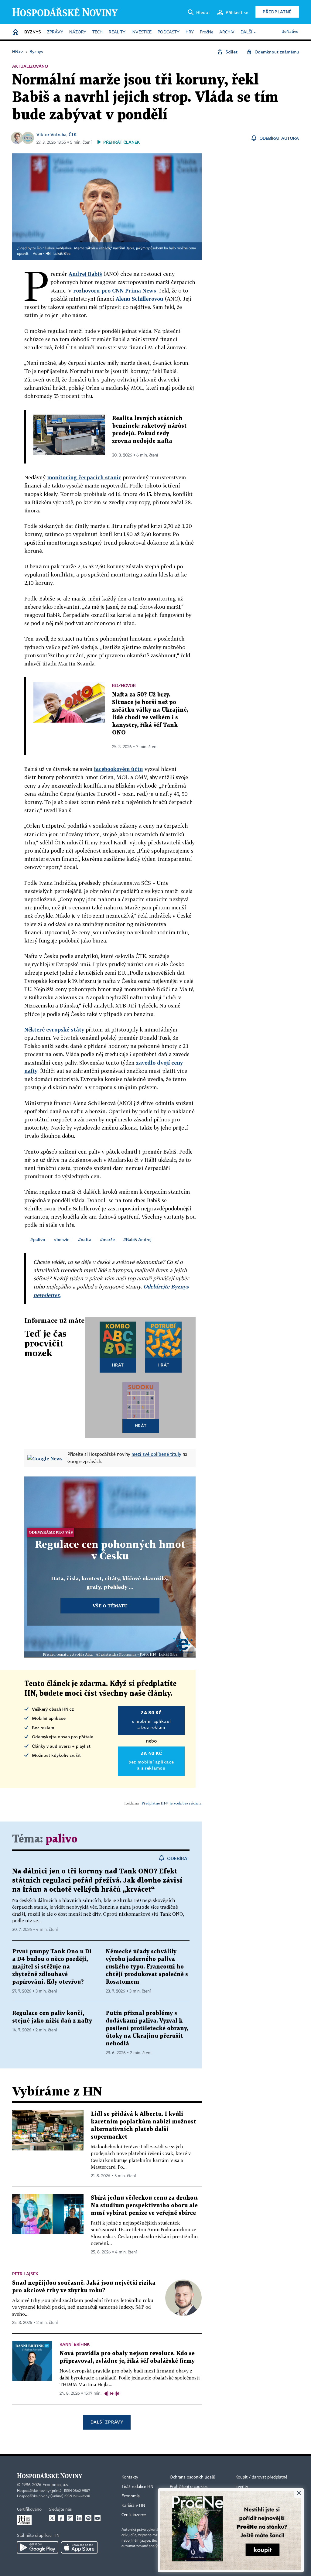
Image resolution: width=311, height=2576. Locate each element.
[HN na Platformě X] (52, 2518)
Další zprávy (107, 2422)
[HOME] (15, 32)
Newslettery (246, 2496)
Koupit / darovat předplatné (261, 2477)
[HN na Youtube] (97, 2518)
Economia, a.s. (56, 2485)
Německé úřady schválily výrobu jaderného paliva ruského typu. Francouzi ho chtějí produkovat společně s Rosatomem (147, 1967)
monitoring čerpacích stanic (84, 477)
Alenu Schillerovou (140, 299)
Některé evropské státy (54, 1030)
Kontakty (130, 2477)
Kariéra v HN (133, 2506)
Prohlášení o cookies (189, 2487)
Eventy (242, 2487)
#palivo (38, 1239)
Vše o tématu (110, 1606)
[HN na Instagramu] (70, 2518)
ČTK (73, 134)
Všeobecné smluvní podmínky (197, 2506)
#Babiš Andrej (137, 1239)
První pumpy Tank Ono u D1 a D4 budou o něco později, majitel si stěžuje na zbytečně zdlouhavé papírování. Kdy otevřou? (52, 1967)
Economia (131, 2496)
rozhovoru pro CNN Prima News (115, 291)
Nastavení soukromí (188, 2496)
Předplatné (277, 12)
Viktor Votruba (51, 134)
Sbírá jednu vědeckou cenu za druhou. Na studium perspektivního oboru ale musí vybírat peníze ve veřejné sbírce (145, 2206)
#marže (107, 1239)
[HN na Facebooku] (61, 2518)
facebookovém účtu (118, 769)
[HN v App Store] (79, 2547)
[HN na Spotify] (88, 2518)
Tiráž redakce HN (137, 2487)
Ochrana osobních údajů (193, 2477)
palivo (62, 1839)
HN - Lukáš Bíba (58, 254)
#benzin (62, 1239)
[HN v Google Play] (38, 2547)
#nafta (85, 1239)
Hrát (118, 1365)
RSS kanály (246, 2506)
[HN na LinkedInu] (79, 2518)
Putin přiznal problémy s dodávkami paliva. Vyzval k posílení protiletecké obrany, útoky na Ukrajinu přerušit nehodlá (147, 2029)
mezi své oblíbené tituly (156, 1454)
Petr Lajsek (25, 2274)
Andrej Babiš (85, 274)
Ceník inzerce (134, 2515)
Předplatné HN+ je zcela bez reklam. (172, 1803)
